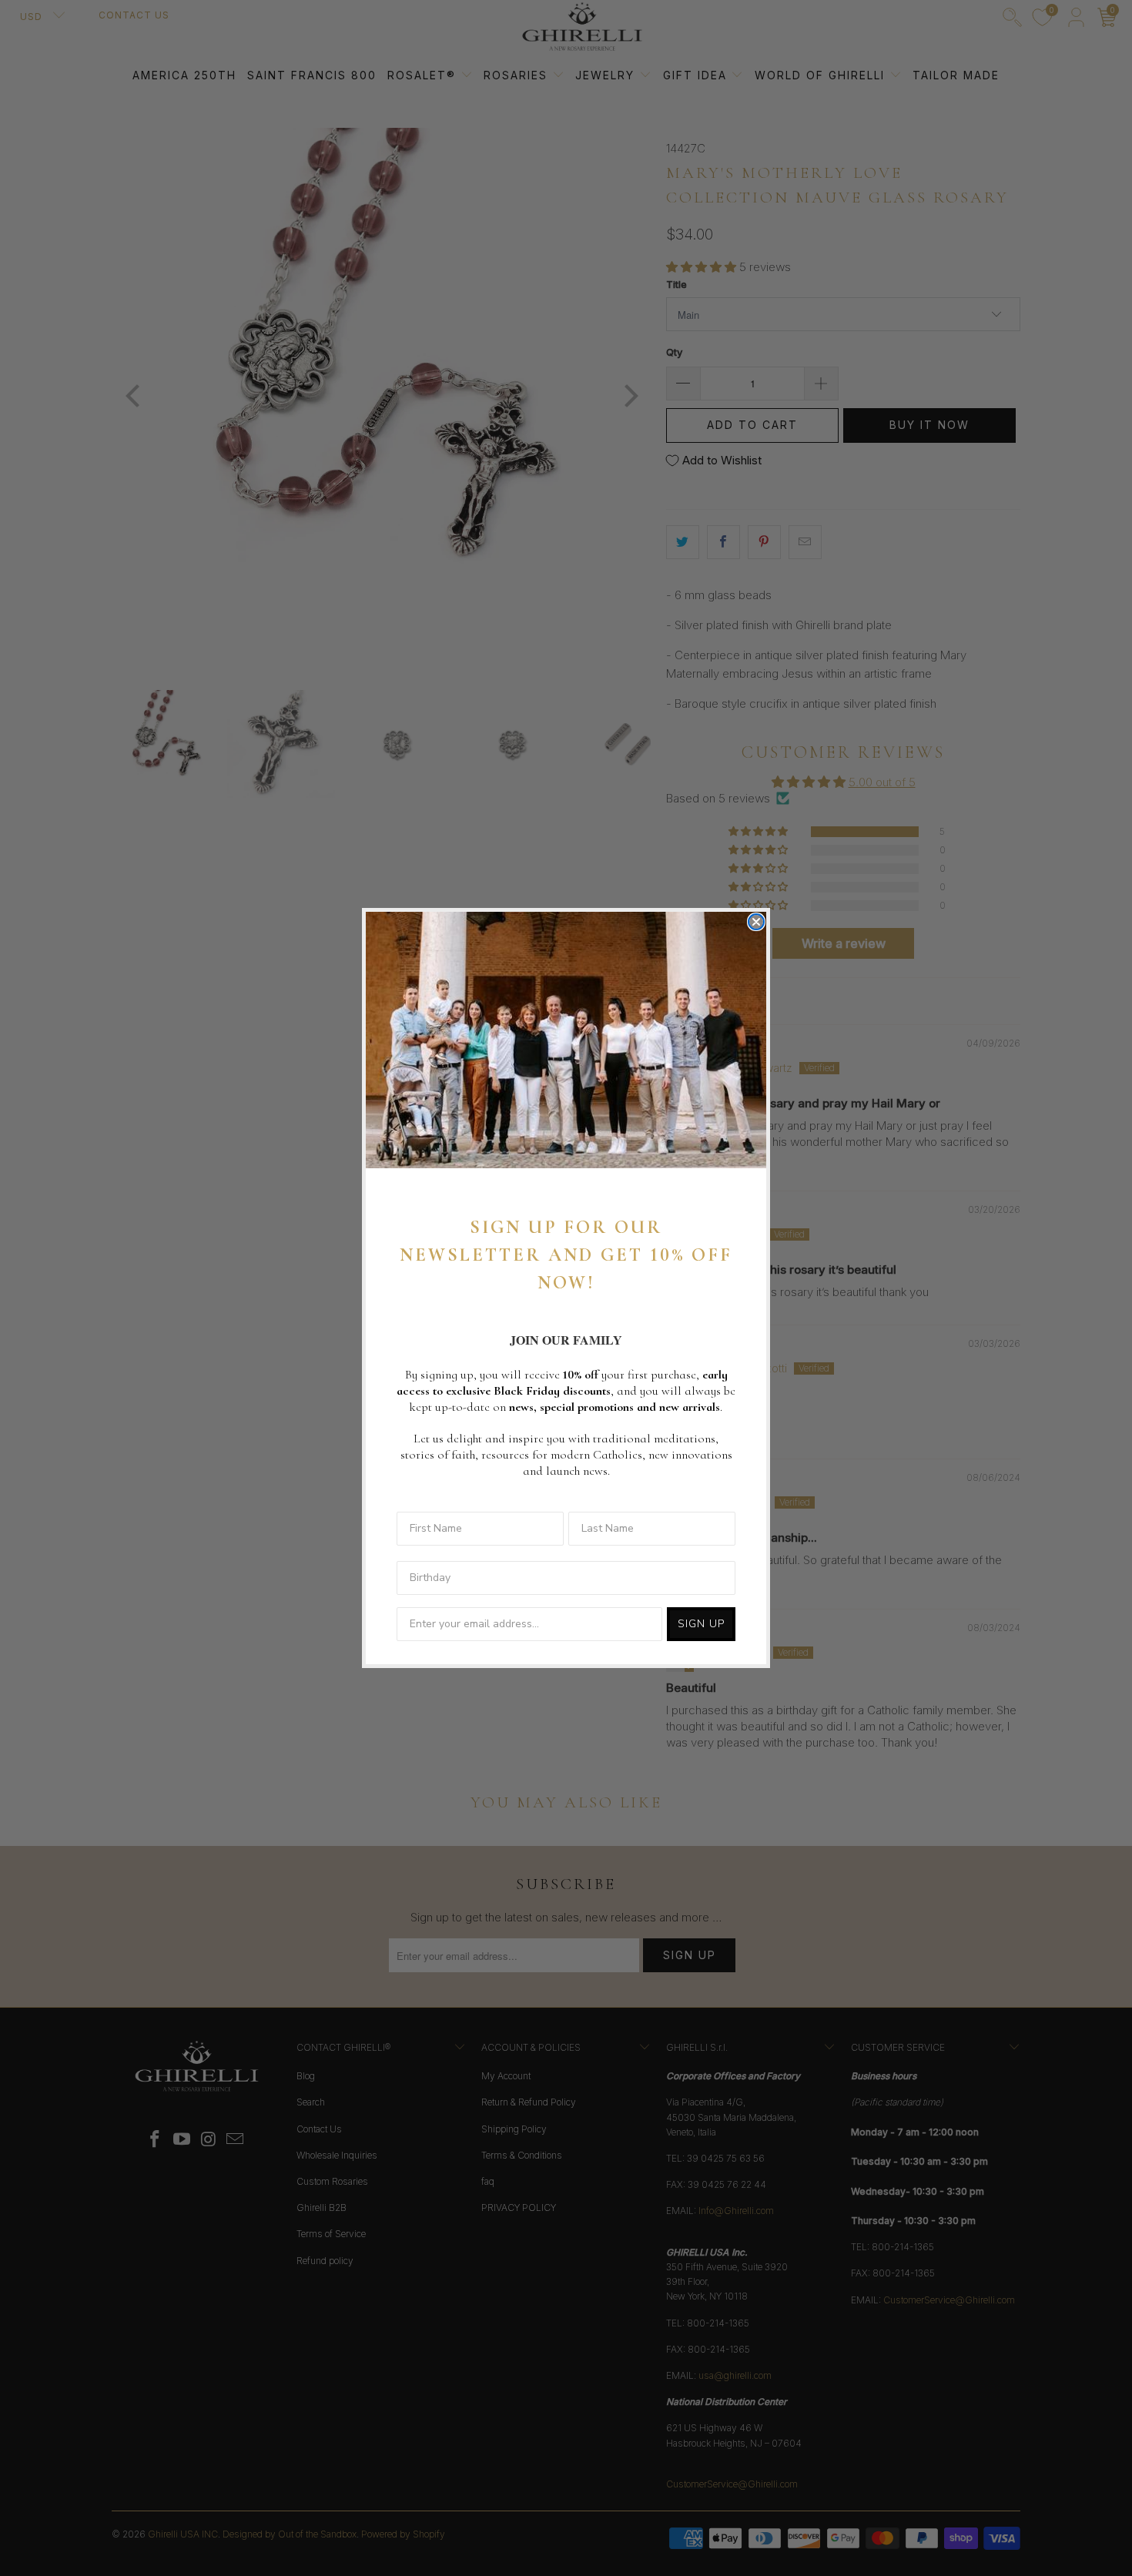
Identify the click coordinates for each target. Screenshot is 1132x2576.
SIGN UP (701, 1624)
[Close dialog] (756, 922)
